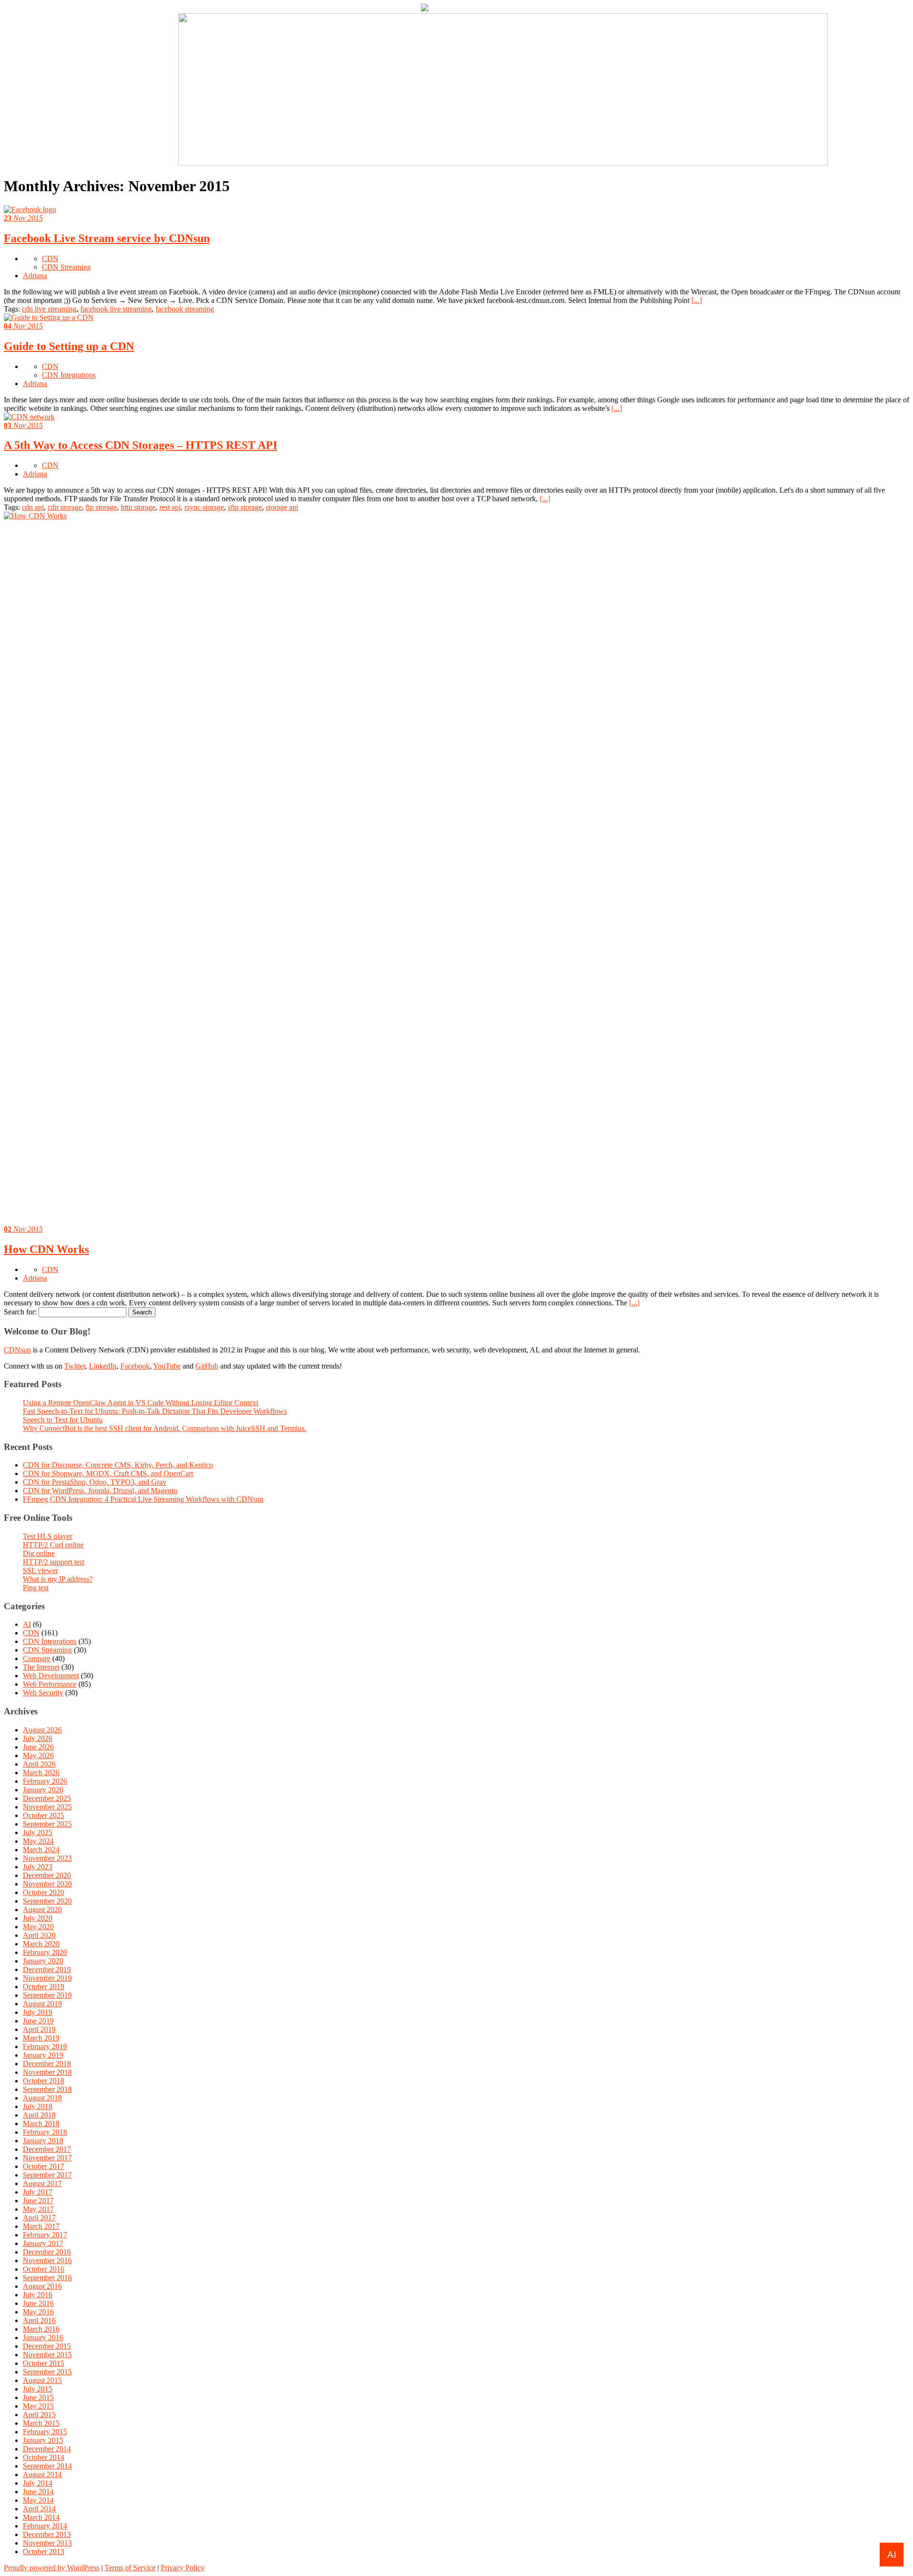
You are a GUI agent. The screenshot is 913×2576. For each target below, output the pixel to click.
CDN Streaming (66, 267)
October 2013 (44, 2552)
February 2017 (45, 2235)
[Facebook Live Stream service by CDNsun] (30, 209)
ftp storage (101, 507)
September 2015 (47, 2372)
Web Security (43, 1693)
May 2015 (38, 2406)
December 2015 (47, 2346)
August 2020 (42, 1910)
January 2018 (43, 2141)
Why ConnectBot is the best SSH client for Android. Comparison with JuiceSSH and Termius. (165, 1428)
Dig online (39, 1553)
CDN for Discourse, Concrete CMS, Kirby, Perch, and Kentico (118, 1465)
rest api (170, 507)
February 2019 (45, 2046)
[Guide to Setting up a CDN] (49, 317)
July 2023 (38, 1867)
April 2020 (39, 1935)
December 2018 (47, 2064)
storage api (282, 507)
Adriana (35, 276)
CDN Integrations (69, 375)
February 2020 (45, 1952)
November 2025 (47, 1807)
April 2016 (39, 2320)
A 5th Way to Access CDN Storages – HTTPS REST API (141, 445)
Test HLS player (48, 1536)
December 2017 (47, 2149)
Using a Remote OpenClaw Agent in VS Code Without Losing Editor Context (141, 1403)
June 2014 (38, 2492)
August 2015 (42, 2380)
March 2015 (41, 2423)
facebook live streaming (116, 309)
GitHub (207, 1366)
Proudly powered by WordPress (52, 2568)
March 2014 (41, 2517)
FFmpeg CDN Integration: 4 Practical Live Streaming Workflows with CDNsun (143, 1499)
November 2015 (47, 2355)
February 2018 (45, 2132)
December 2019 (47, 1969)
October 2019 (44, 1987)
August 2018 (42, 2098)
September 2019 (47, 1995)
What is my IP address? (58, 1579)
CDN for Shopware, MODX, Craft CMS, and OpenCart (108, 1473)
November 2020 (47, 1884)
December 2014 (47, 2449)
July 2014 (38, 2483)
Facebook (135, 1366)
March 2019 (41, 2038)
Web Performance (50, 1684)
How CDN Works (46, 1249)
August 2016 (42, 2286)
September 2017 (47, 2175)
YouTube (167, 1366)
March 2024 (41, 1850)
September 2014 (47, 2466)
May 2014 (38, 2500)
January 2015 (43, 2440)
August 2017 (42, 2183)
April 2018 (39, 2115)
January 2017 (43, 2243)
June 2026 (38, 1747)
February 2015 (45, 2432)
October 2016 (44, 2269)
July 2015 (38, 2389)
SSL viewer (40, 1570)
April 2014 (39, 2509)
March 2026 (41, 1773)
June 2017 (38, 2201)
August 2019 (42, 2004)
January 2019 (43, 2055)
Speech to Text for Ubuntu (63, 1420)
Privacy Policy (183, 2568)
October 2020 (44, 1892)
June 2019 (38, 2021)
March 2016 (41, 2329)
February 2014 (45, 2526)
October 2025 (44, 1815)
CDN (50, 258)
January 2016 (43, 2338)
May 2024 (38, 1841)
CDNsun (17, 1350)
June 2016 (38, 2303)
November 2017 (47, 2158)
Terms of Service (130, 2568)
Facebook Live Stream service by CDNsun (107, 238)
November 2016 (47, 2260)
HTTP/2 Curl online (53, 1545)
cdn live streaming (49, 309)
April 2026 (39, 1764)
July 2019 (38, 2012)
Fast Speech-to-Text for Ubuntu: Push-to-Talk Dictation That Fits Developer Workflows (155, 1411)
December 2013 (47, 2534)
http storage (138, 507)
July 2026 (38, 1738)
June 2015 (38, 2397)
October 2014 (44, 2457)
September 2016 (47, 2278)
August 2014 (42, 2474)
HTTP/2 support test (53, 1562)
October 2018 (44, 2081)
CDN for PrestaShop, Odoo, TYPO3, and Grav (95, 1482)
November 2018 (47, 2072)
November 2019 (47, 1978)
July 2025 (38, 1832)
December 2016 (47, 2252)
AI (27, 1624)
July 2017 (38, 2192)
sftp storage (245, 507)
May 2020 (38, 1927)
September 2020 (47, 1901)
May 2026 (38, 1755)
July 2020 (38, 1918)
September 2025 (47, 1824)
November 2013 (47, 2543)
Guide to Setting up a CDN (69, 346)
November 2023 (47, 1858)
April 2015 (39, 2415)
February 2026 (45, 1781)
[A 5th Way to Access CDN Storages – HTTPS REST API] (29, 417)
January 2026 (43, 1790)
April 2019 (39, 2029)
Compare (37, 1658)
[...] (697, 300)
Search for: (20, 1312)
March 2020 (41, 1944)
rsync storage (204, 507)
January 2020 (43, 1961)
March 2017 (41, 2226)
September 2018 (47, 2089)
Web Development (51, 1676)
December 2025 (47, 1798)
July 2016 (38, 2295)
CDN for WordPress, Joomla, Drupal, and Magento (100, 1491)
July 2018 (38, 2106)
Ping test (36, 1588)
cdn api (33, 507)
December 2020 (47, 1875)
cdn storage (65, 507)
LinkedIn (103, 1366)
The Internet (41, 1667)
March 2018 (41, 2124)
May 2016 (38, 2312)
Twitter (75, 1366)
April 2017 (39, 2218)
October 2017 (44, 2166)
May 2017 (38, 2209)
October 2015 (44, 2363)
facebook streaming (185, 309)
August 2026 (42, 1730)
